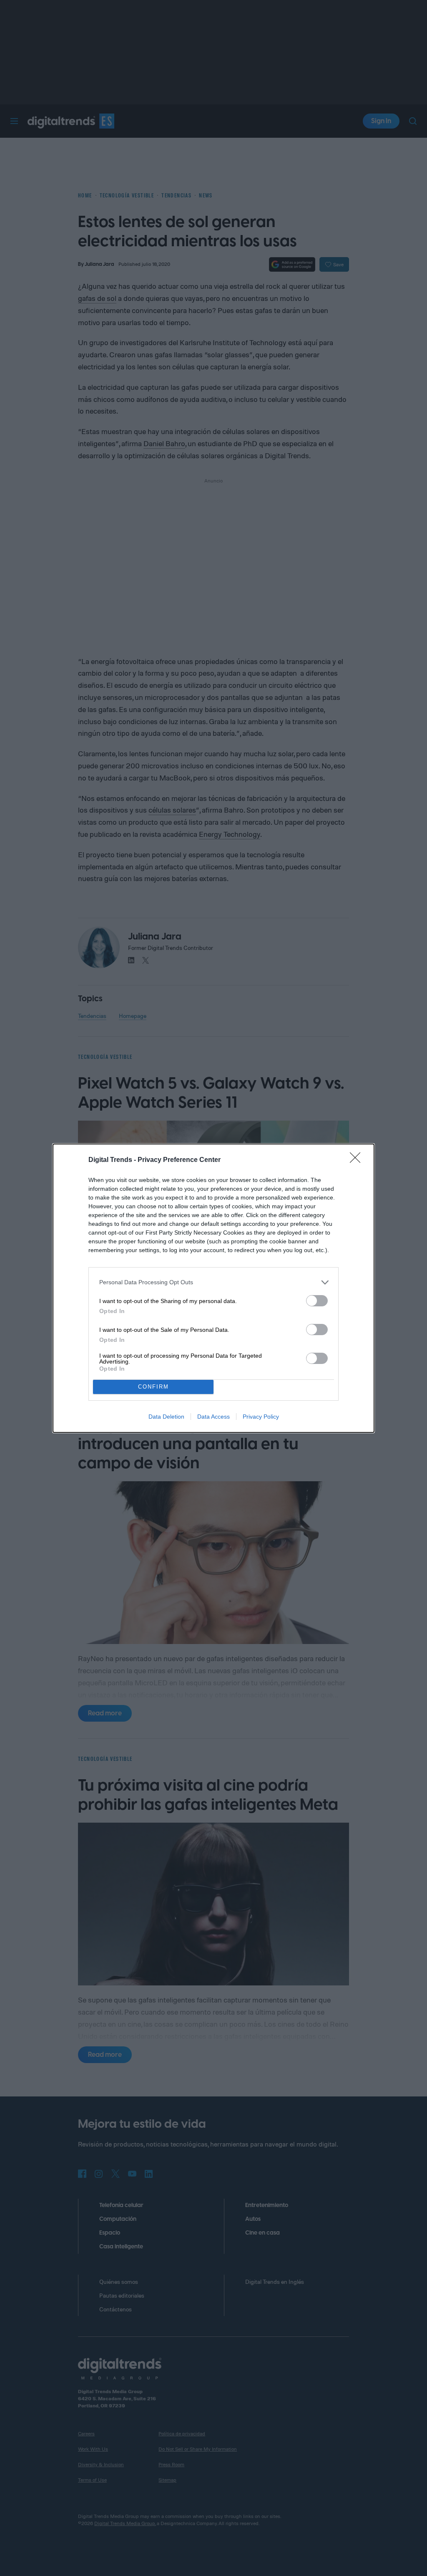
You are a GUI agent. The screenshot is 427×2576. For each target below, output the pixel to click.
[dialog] (213, 1288)
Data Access (213, 1417)
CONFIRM (153, 1387)
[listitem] (213, 1282)
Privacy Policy (261, 1417)
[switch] (317, 1301)
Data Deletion (166, 1417)
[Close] (358, 1160)
